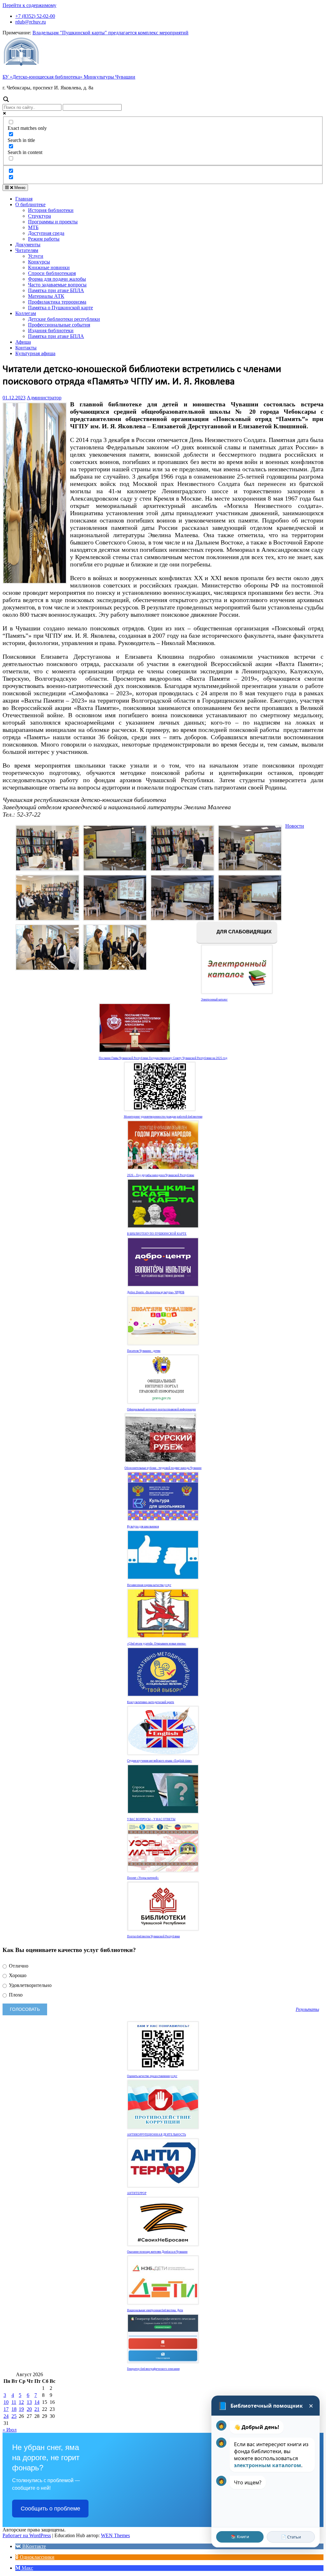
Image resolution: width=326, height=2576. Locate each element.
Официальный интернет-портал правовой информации (161, 1409)
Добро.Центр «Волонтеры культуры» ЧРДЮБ (156, 1292)
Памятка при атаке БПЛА (56, 290)
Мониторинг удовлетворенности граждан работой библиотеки (163, 1117)
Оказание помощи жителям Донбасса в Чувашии (157, 2252)
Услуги (36, 256)
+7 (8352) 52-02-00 (35, 16)
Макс (27, 2568)
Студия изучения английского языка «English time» (159, 1761)
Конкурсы (39, 262)
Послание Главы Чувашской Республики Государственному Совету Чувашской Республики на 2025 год (163, 1058)
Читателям (27, 250)
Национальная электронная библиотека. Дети (155, 2310)
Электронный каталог (214, 1000)
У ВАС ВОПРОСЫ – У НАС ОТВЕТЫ (151, 1819)
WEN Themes (115, 2535)
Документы (28, 245)
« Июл (10, 2430)
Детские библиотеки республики (64, 319)
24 (6, 2416)
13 (29, 2402)
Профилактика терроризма (57, 302)
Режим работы (44, 239)
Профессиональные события (59, 325)
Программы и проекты (53, 222)
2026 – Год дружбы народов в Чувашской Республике (161, 1175)
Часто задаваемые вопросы (57, 285)
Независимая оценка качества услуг (149, 1585)
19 (21, 2409)
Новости (295, 826)
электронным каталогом (268, 2465)
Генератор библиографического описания (153, 2369)
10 (6, 2402)
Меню (19, 188)
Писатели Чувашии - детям (144, 1351)
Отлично (18, 1966)
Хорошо (17, 1975)
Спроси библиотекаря (52, 273)
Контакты (26, 348)
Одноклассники (36, 2557)
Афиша (23, 342)
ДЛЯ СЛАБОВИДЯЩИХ (243, 932)
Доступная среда (46, 233)
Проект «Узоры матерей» (143, 1878)
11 (14, 2402)
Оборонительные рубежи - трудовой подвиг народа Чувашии (163, 1468)
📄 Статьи (291, 2537)
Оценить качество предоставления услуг (152, 2076)
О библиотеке (30, 204)
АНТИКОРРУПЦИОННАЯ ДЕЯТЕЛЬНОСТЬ (156, 2135)
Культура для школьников (143, 1527)
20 (29, 2409)
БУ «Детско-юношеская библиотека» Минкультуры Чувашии (69, 77)
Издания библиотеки (51, 330)
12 (21, 2402)
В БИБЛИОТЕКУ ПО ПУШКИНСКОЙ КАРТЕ (157, 1234)
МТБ (33, 227)
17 (6, 2409)
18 (14, 2409)
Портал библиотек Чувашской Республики (153, 1936)
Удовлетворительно (30, 1985)
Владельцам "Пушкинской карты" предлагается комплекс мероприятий (110, 33)
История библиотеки (51, 210)
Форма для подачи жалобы (57, 279)
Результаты (307, 2009)
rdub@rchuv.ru (31, 22)
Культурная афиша (35, 353)
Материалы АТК (46, 296)
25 (14, 2416)
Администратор (44, 398)
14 (37, 2402)
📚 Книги (240, 2537)
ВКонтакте (33, 2546)
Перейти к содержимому (29, 5)
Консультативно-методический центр (151, 1702)
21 (37, 2409)
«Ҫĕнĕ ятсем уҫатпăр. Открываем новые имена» (157, 1644)
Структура (39, 216)
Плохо (15, 1995)
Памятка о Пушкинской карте (60, 308)
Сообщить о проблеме (50, 2509)
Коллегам (26, 313)
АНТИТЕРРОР (137, 2193)
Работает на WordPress (27, 2535)
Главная (24, 199)
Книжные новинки (49, 267)
